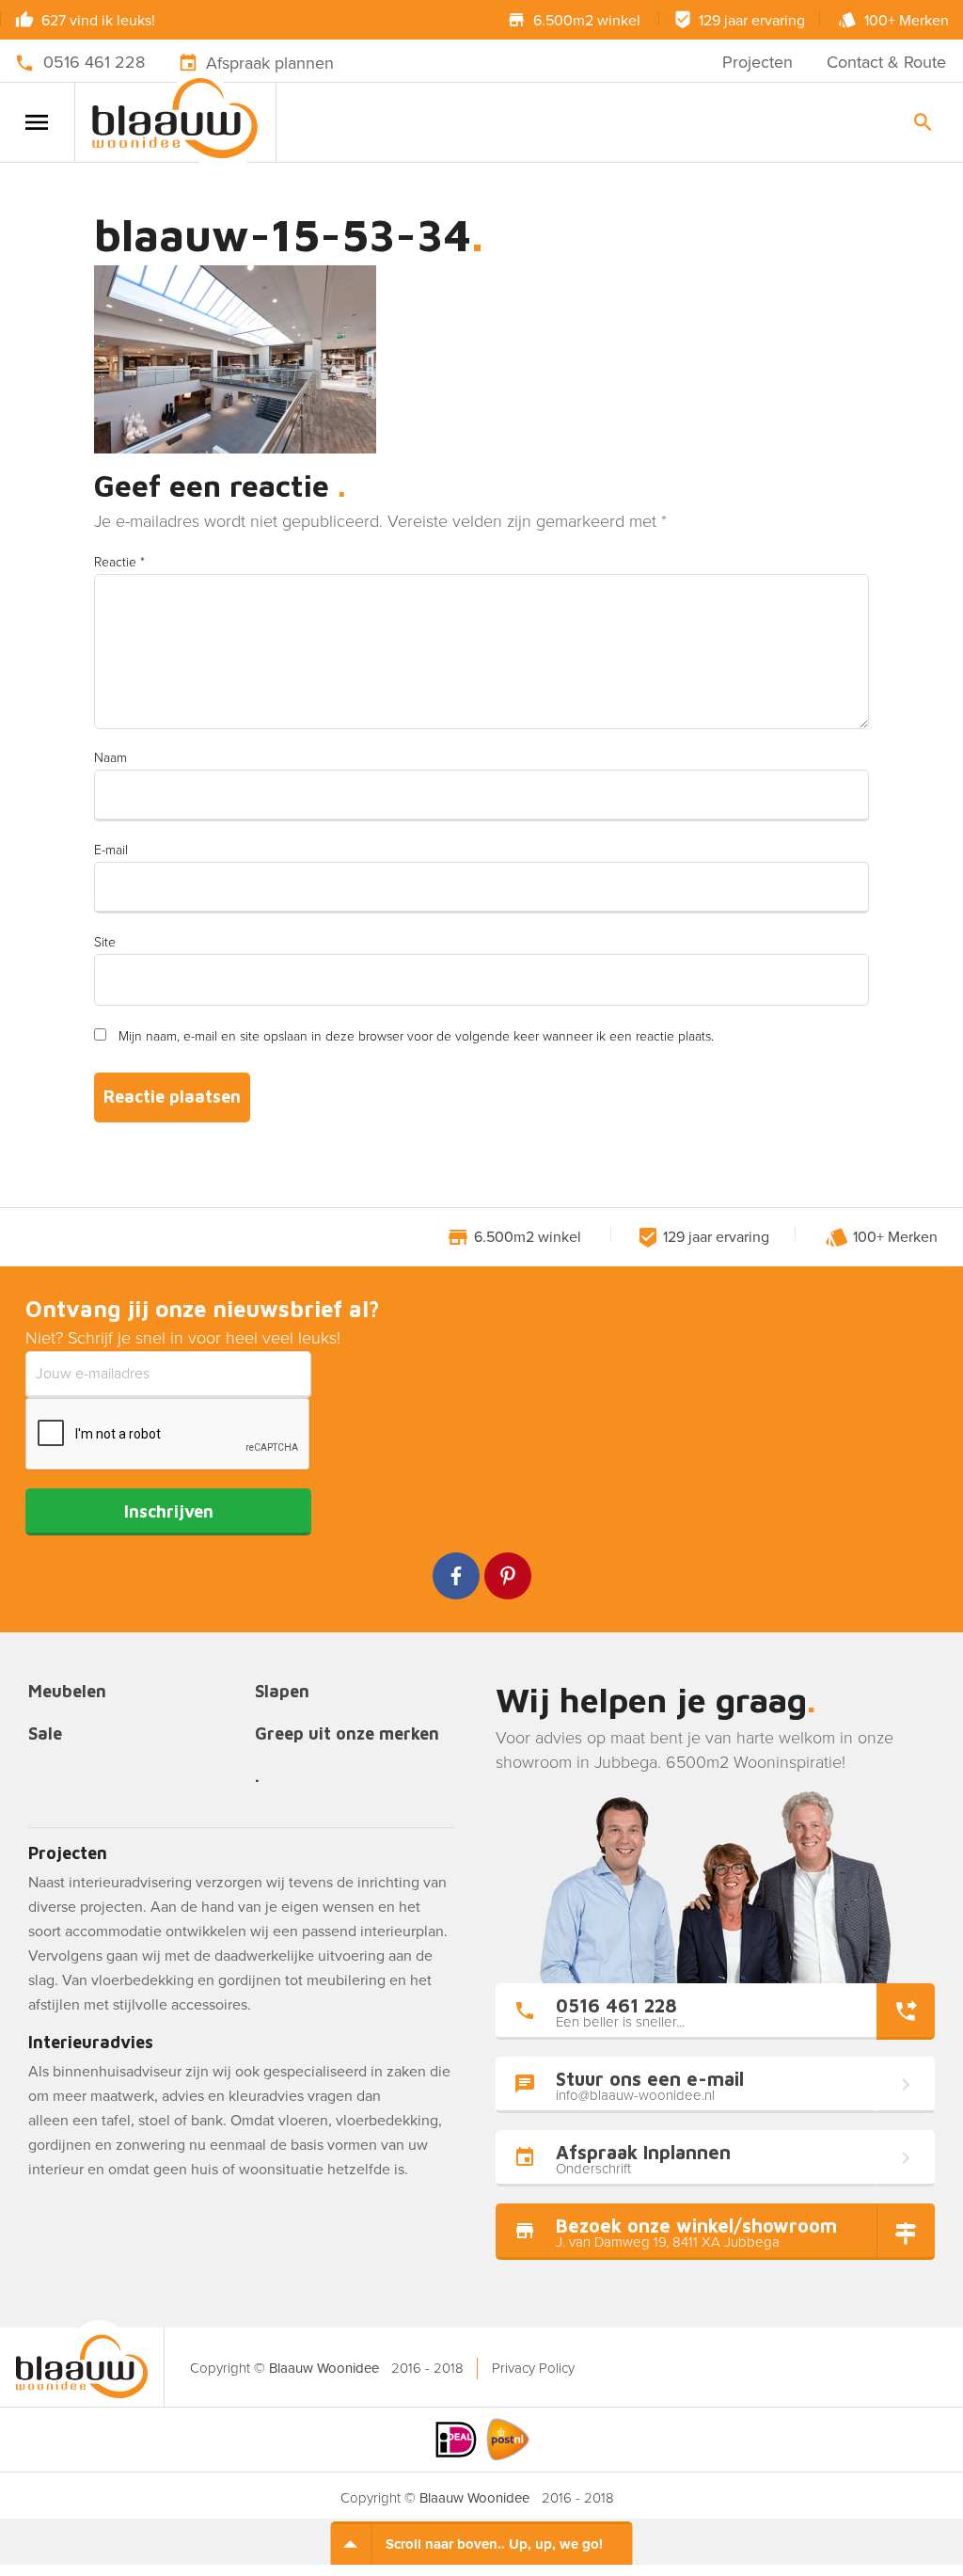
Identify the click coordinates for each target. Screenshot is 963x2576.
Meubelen (67, 1692)
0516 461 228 (94, 62)
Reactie (119, 562)
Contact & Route (886, 62)
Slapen (282, 1692)
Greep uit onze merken (347, 1734)
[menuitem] (533, 2369)
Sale (45, 1734)
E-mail (111, 850)
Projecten (758, 62)
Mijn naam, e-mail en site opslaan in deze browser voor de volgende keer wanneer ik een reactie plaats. (416, 1036)
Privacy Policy (533, 2368)
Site (105, 942)
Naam (111, 758)
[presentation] (168, 1435)
